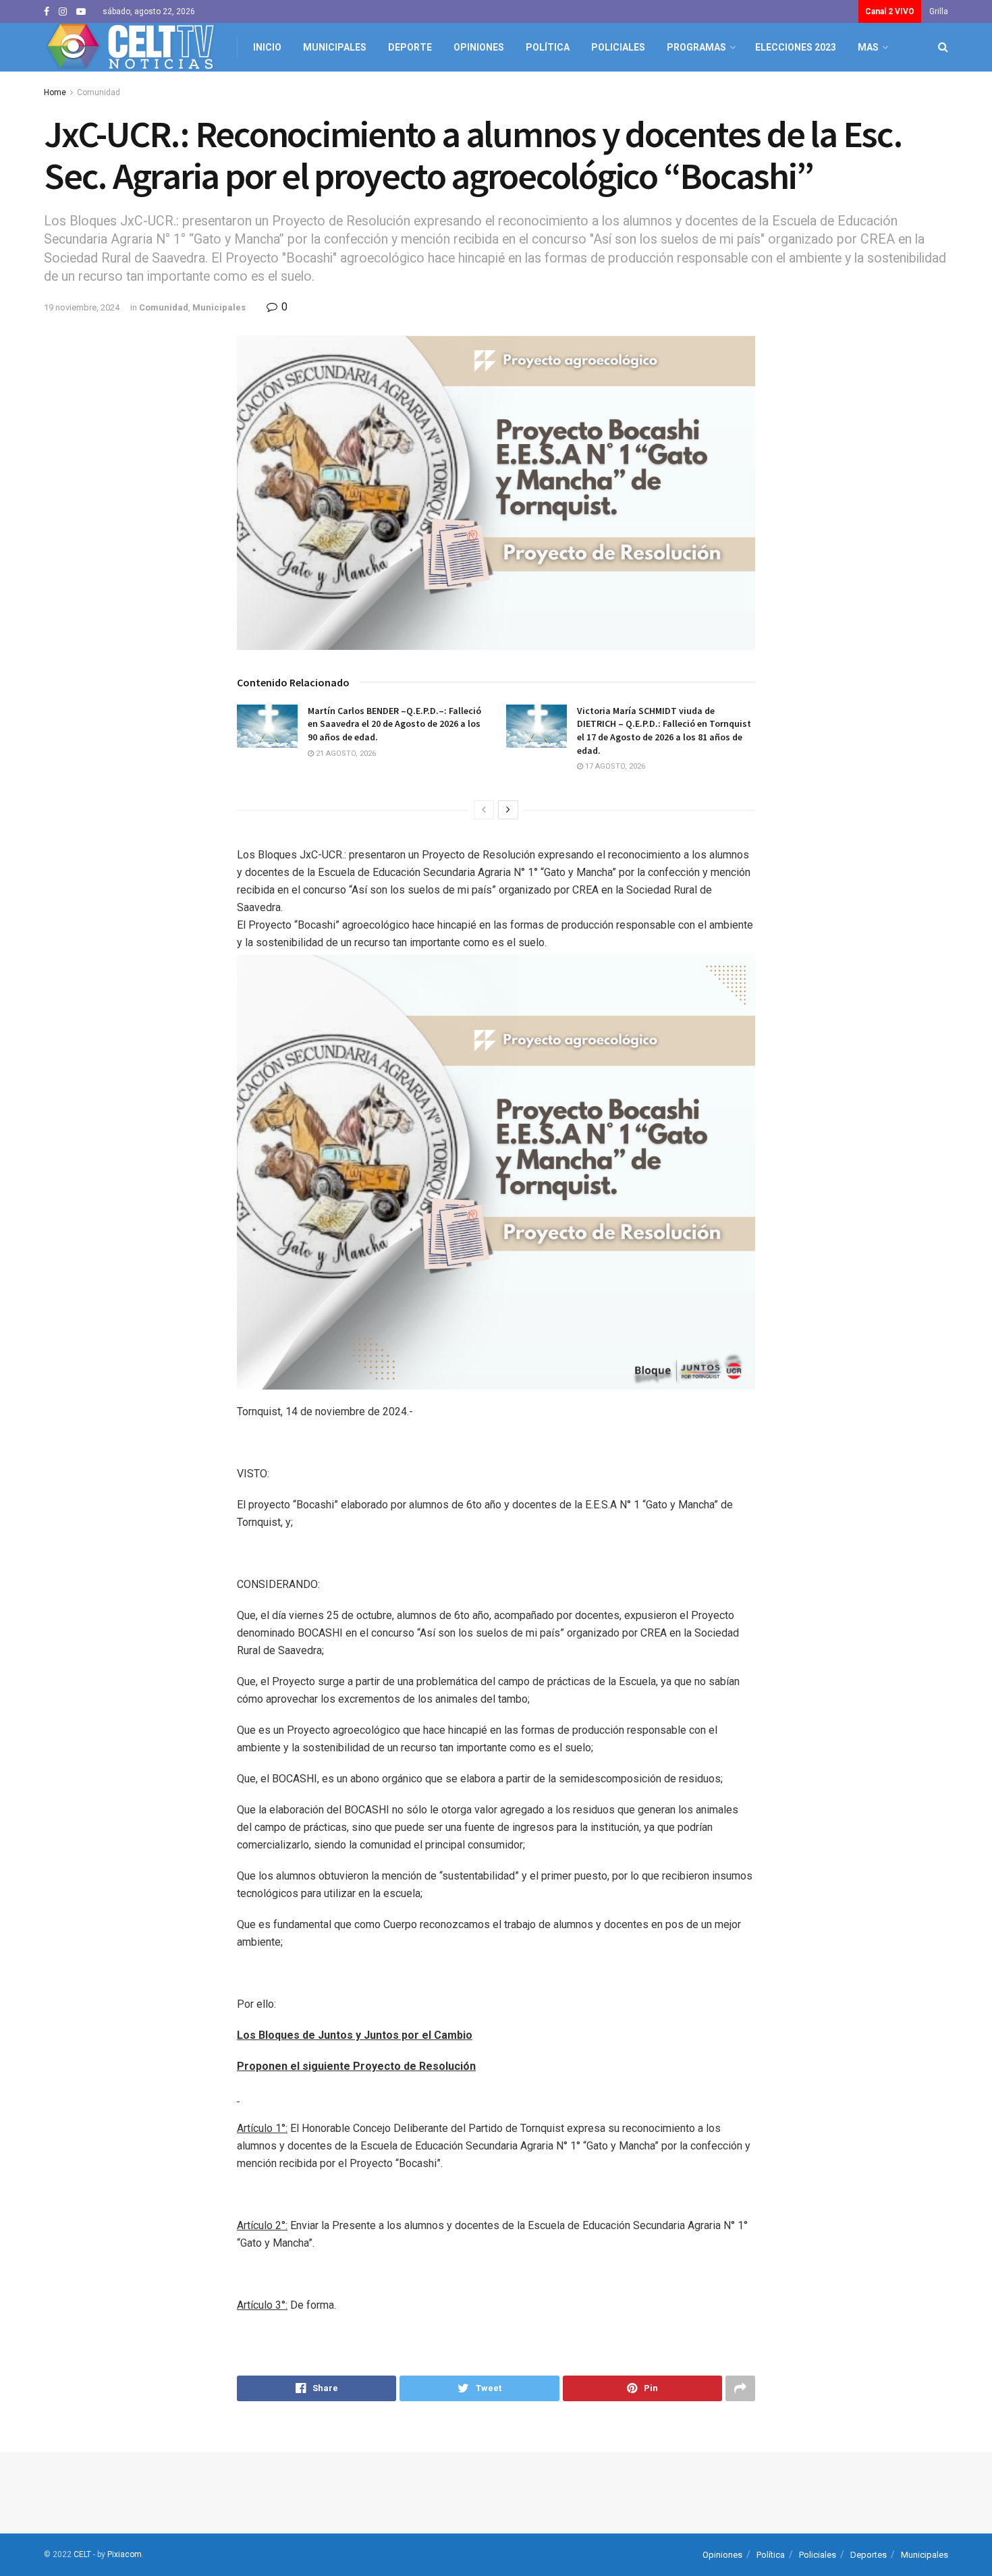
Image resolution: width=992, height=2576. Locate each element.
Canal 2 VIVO (890, 11)
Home (55, 92)
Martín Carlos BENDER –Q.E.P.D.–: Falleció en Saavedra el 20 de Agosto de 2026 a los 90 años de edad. (394, 724)
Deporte (410, 47)
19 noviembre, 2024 (82, 307)
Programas (696, 47)
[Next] (508, 810)
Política (548, 47)
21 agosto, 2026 (345, 753)
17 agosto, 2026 (614, 766)
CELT (82, 2554)
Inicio (267, 47)
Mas (868, 47)
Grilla (939, 11)
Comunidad (99, 92)
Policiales (618, 47)
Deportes (869, 2555)
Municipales (335, 47)
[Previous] (484, 810)
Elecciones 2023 (796, 47)
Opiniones (479, 47)
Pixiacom (125, 2554)
